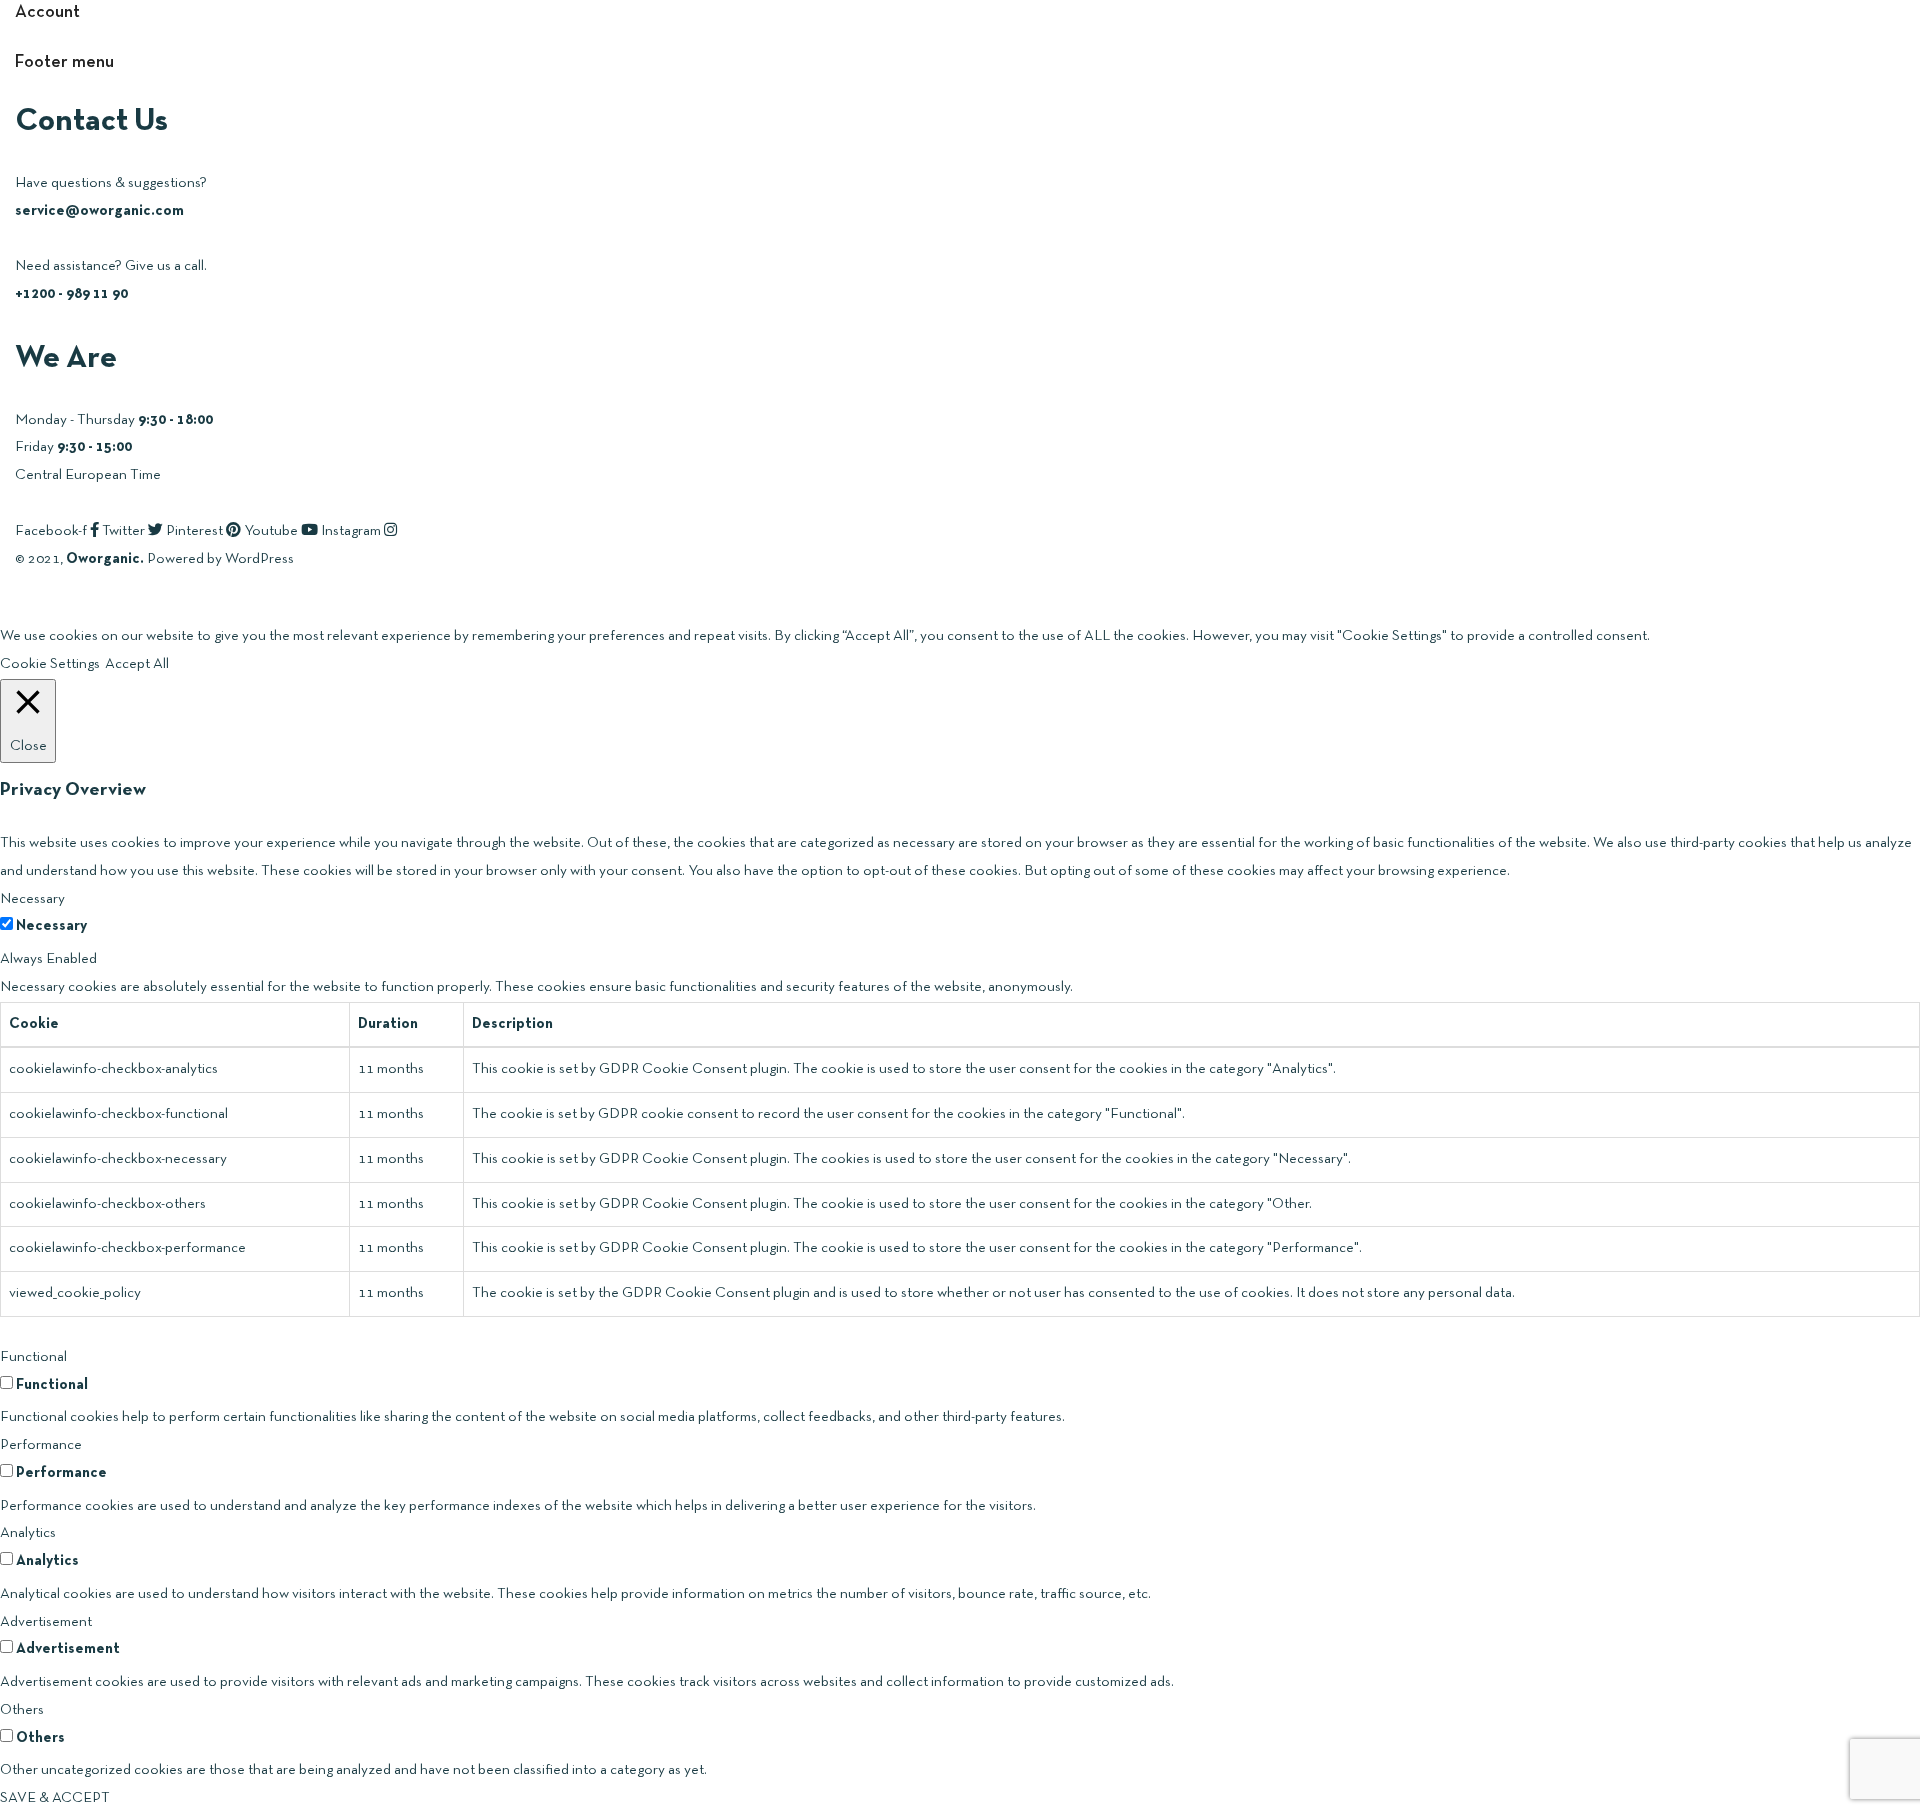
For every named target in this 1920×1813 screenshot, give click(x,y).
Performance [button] (41, 1445)
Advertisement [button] (46, 1622)
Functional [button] (33, 1357)
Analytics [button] (28, 1533)
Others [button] (22, 1710)
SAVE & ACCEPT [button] (55, 1798)
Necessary (51, 926)
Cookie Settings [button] (50, 664)
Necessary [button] (32, 899)
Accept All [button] (137, 664)
